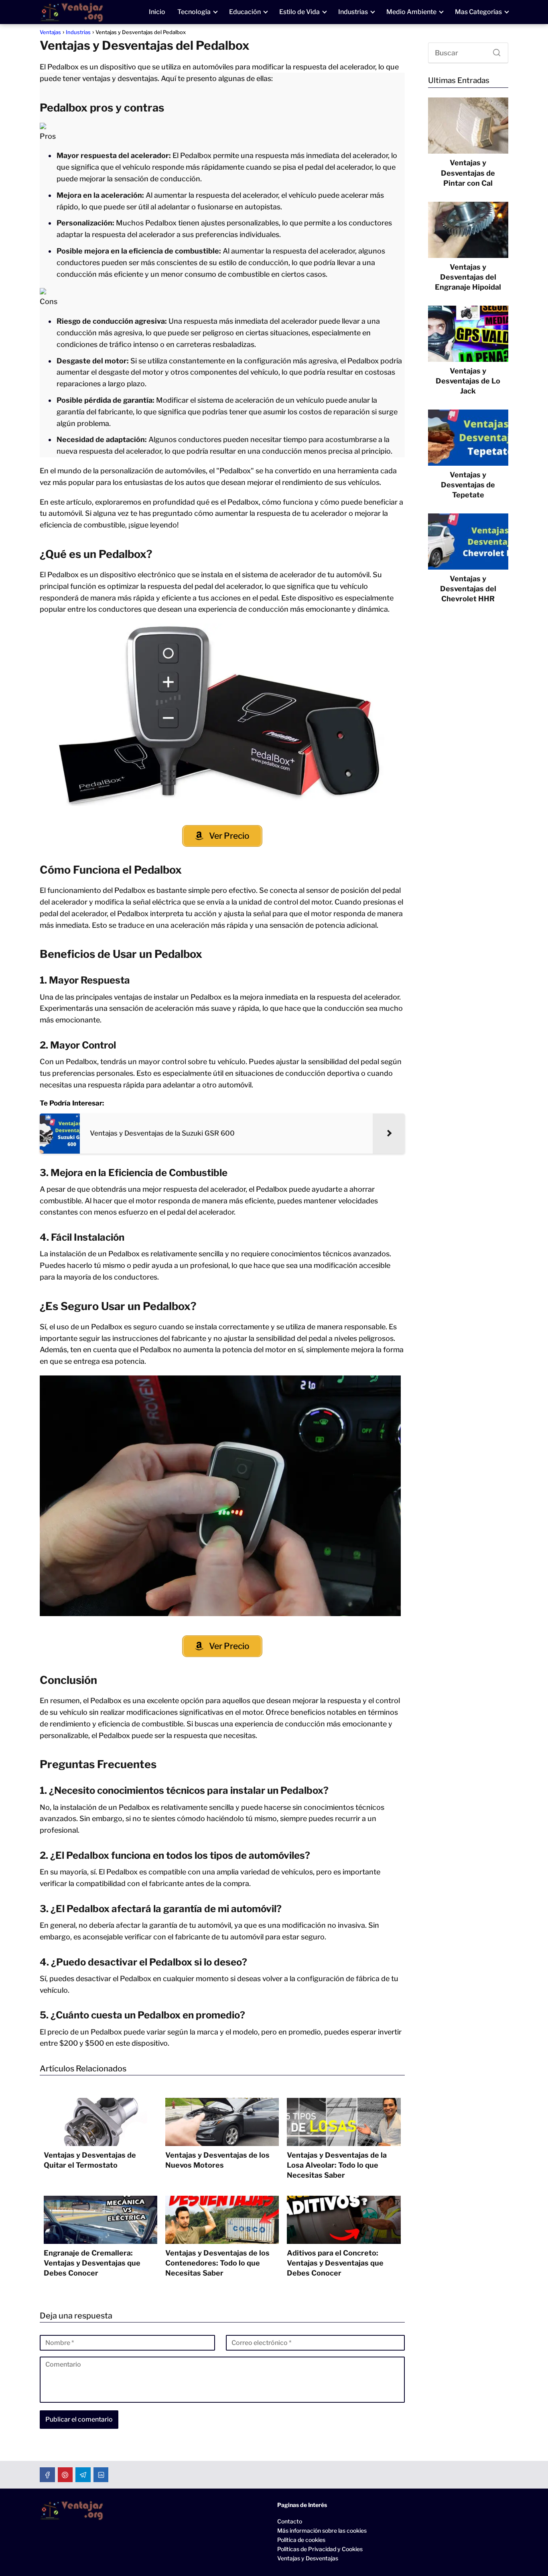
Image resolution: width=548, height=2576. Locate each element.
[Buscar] (494, 51)
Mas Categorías (478, 12)
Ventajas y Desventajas (308, 2558)
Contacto (290, 2521)
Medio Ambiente (411, 12)
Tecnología (194, 12)
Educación (245, 12)
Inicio (157, 12)
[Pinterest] (65, 2475)
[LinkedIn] (101, 2475)
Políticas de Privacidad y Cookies (320, 2549)
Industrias (353, 12)
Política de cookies (301, 2540)
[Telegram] (83, 2475)
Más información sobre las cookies (322, 2530)
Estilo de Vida (299, 12)
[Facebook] (47, 2475)
